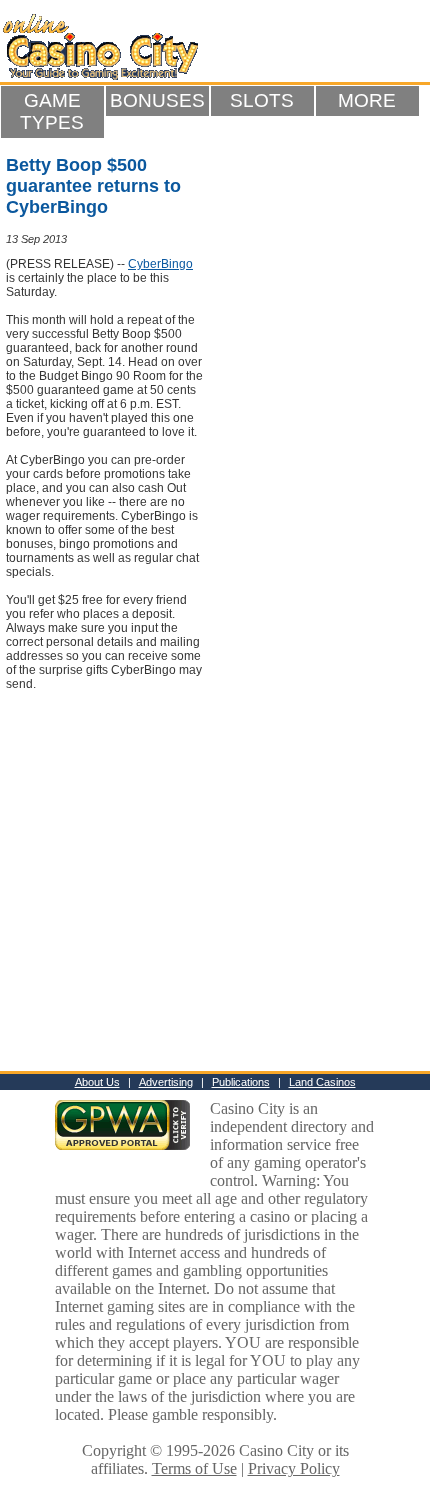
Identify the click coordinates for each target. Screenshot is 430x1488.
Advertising (166, 1082)
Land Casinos (322, 1082)
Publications (241, 1082)
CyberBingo (160, 264)
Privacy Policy (294, 1468)
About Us (97, 1082)
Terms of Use (194, 1468)
